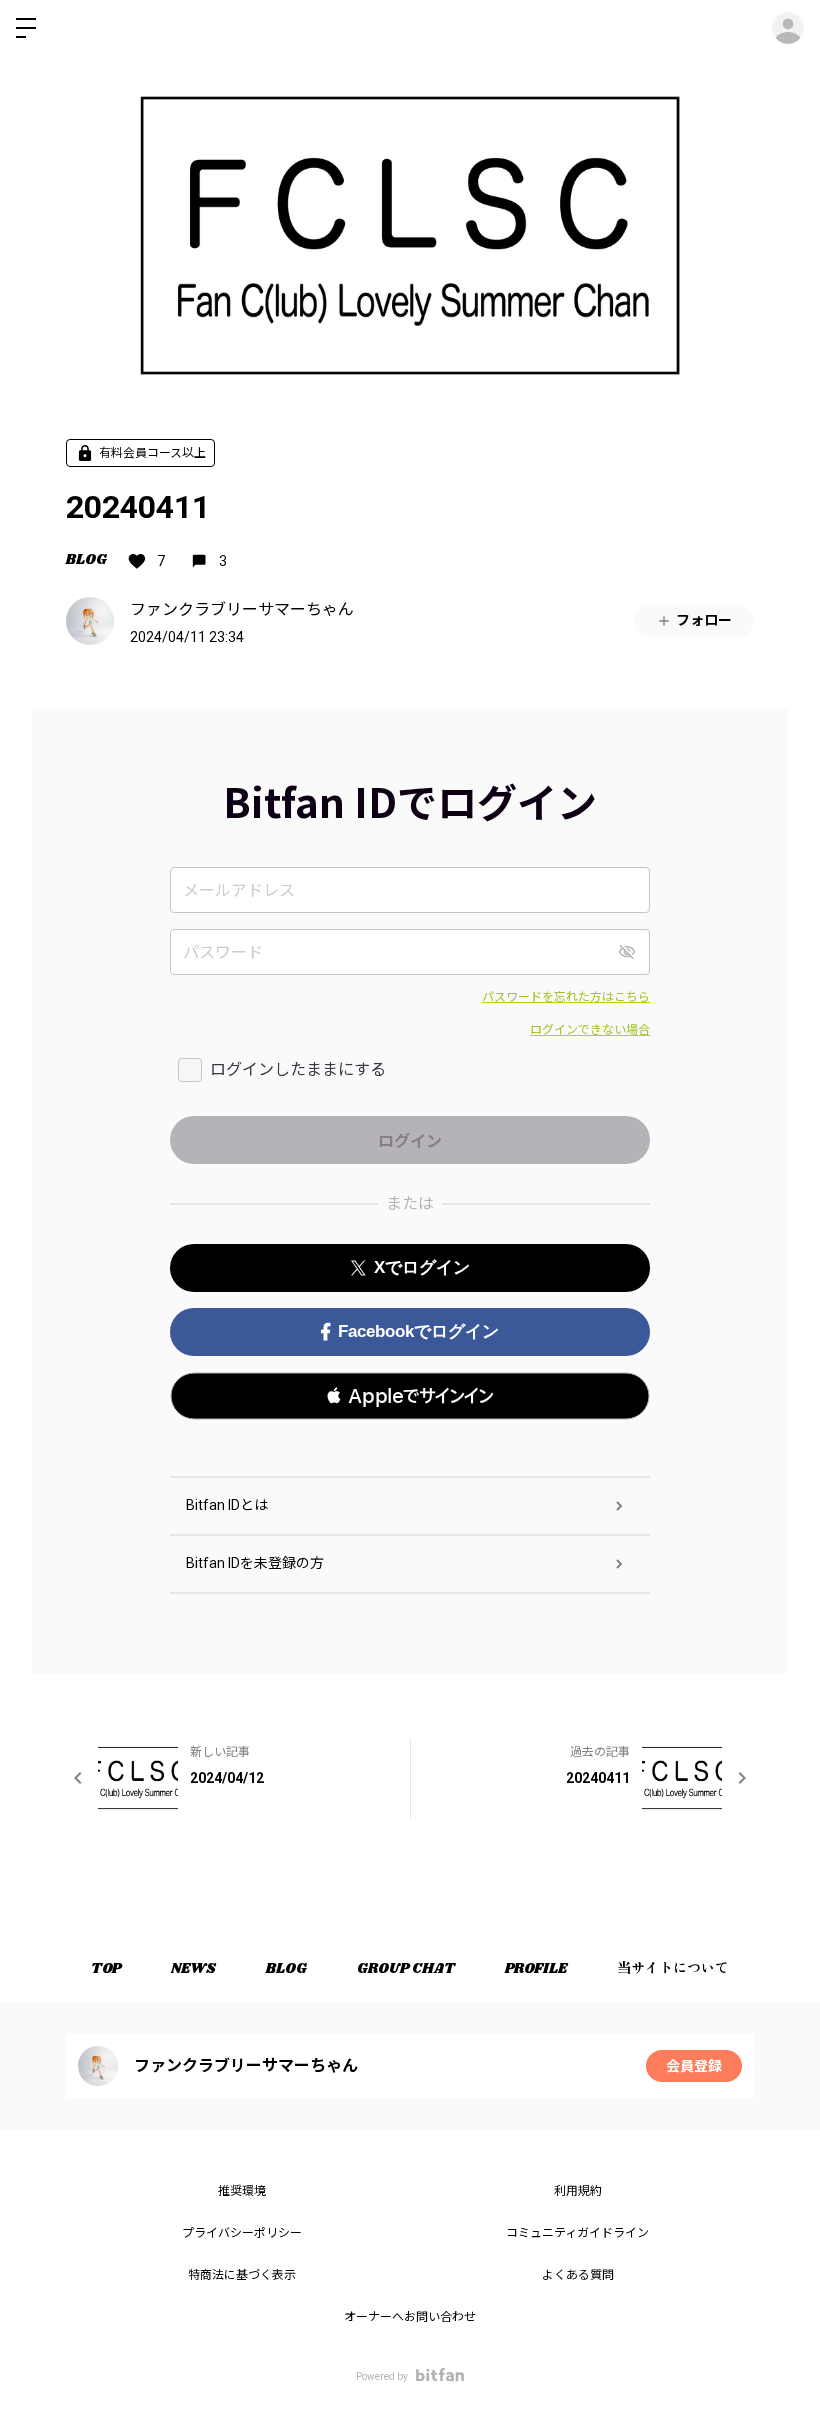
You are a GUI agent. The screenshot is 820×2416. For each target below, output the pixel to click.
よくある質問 (578, 2275)
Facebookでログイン (418, 1331)
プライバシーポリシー (242, 2233)
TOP (106, 1969)
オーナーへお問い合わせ (410, 2317)
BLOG (86, 560)
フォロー (704, 620)
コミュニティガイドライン (577, 2233)
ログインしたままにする (298, 1069)
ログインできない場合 (590, 1030)
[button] (410, 1396)
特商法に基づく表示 (242, 2275)
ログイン (788, 28)
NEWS (193, 1969)
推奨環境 (242, 2191)
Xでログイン (422, 1267)
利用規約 (578, 2191)
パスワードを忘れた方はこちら (566, 997)
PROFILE (536, 1969)
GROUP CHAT (406, 1969)
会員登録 (694, 2066)
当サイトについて (673, 1969)
